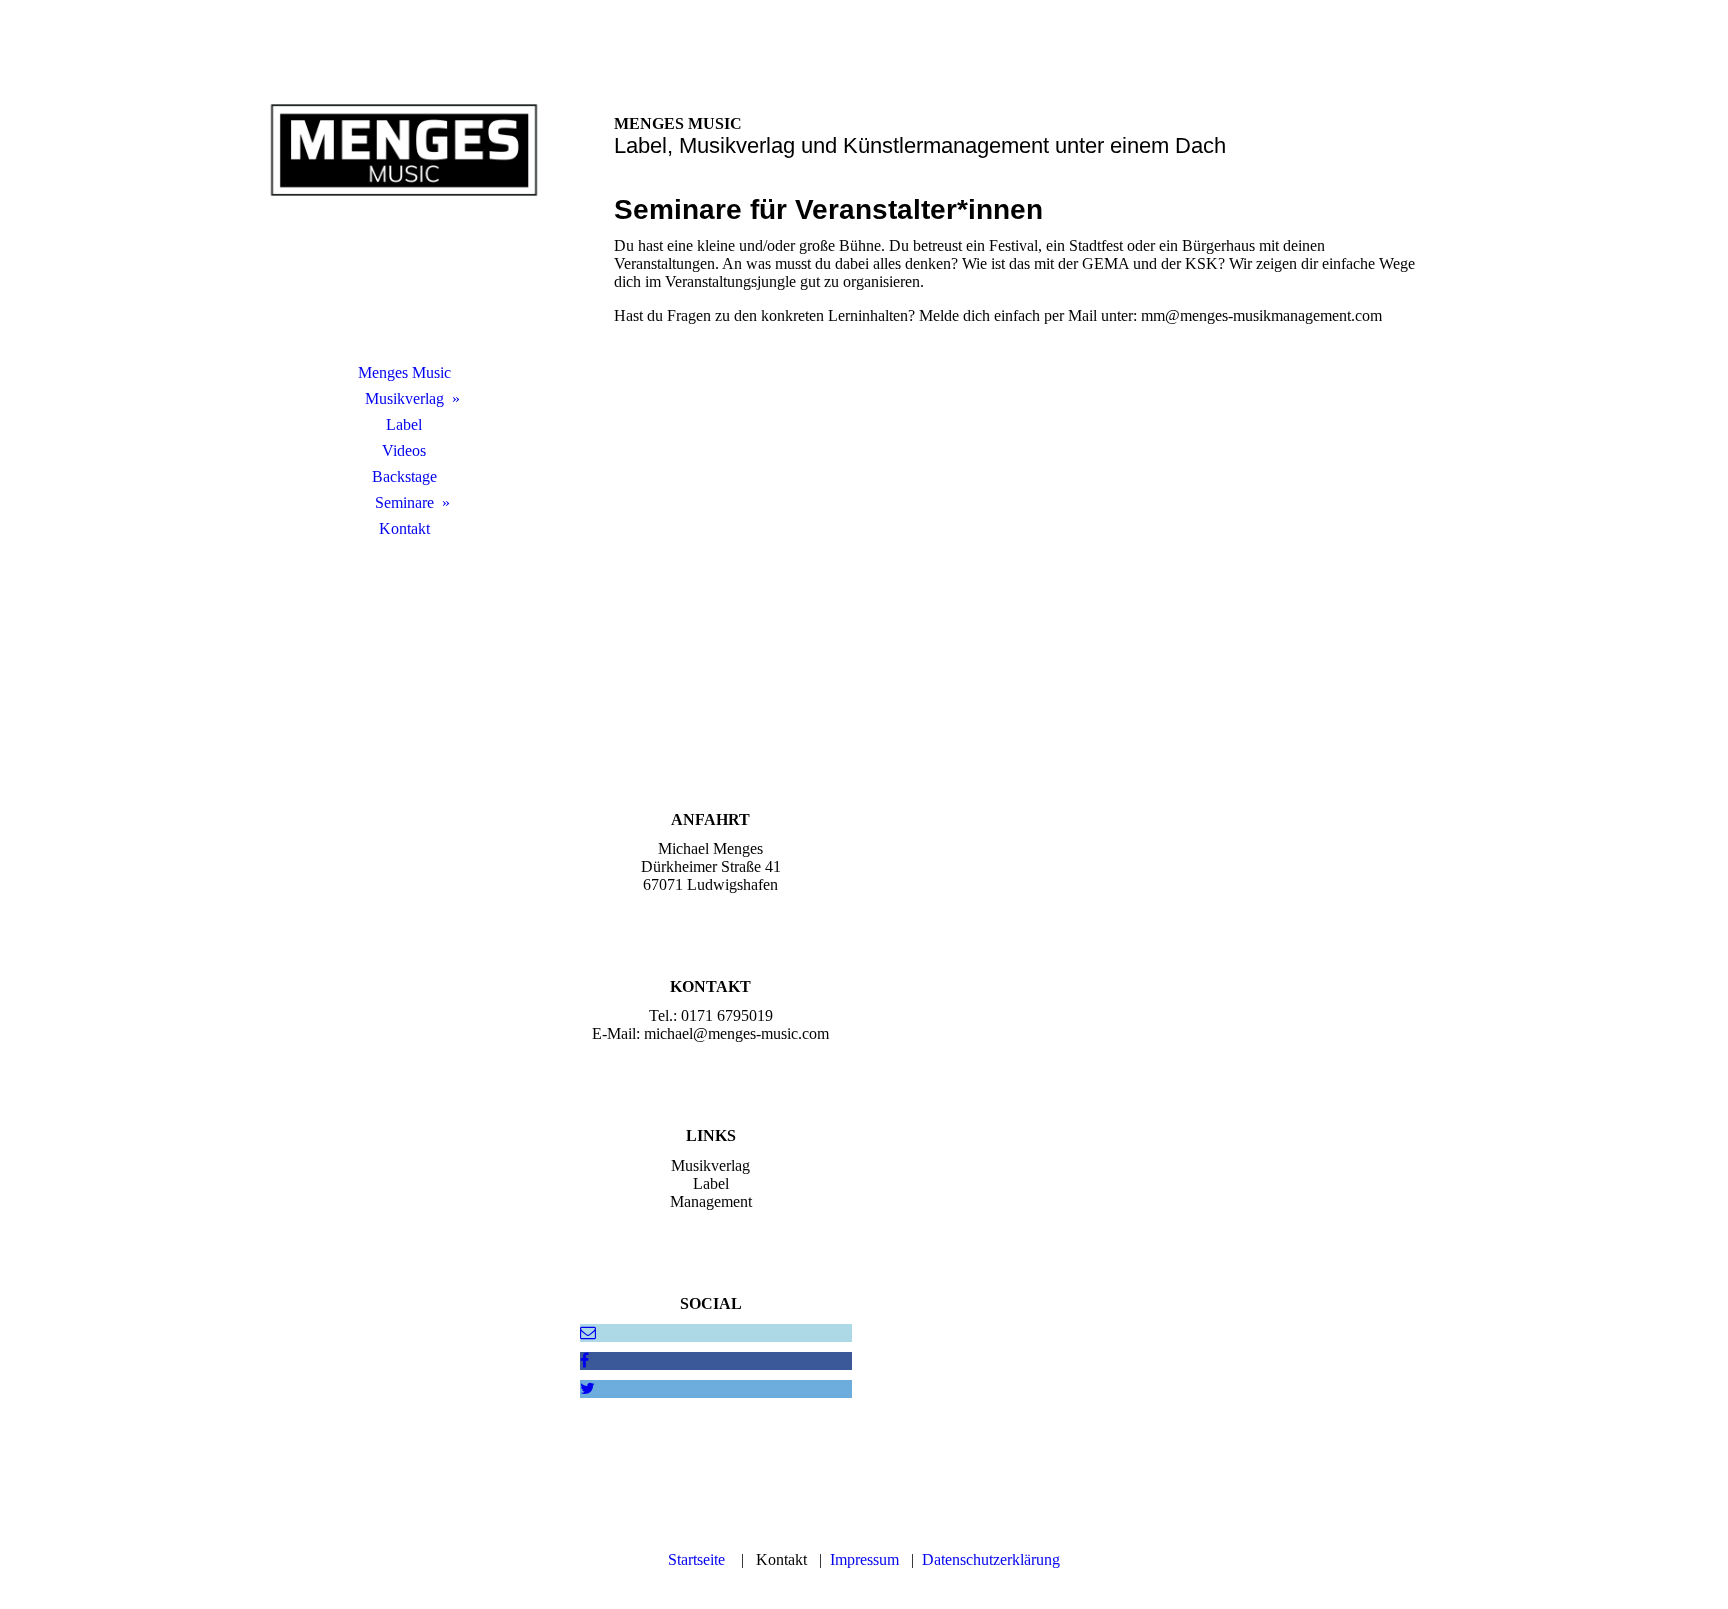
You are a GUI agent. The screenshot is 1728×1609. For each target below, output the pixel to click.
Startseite (696, 1559)
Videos (404, 450)
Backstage (404, 476)
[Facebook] (584, 1360)
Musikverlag (404, 398)
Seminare (404, 502)
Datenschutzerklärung (991, 1559)
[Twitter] (587, 1388)
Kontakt (404, 528)
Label (404, 424)
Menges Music (404, 372)
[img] (404, 205)
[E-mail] (588, 1332)
